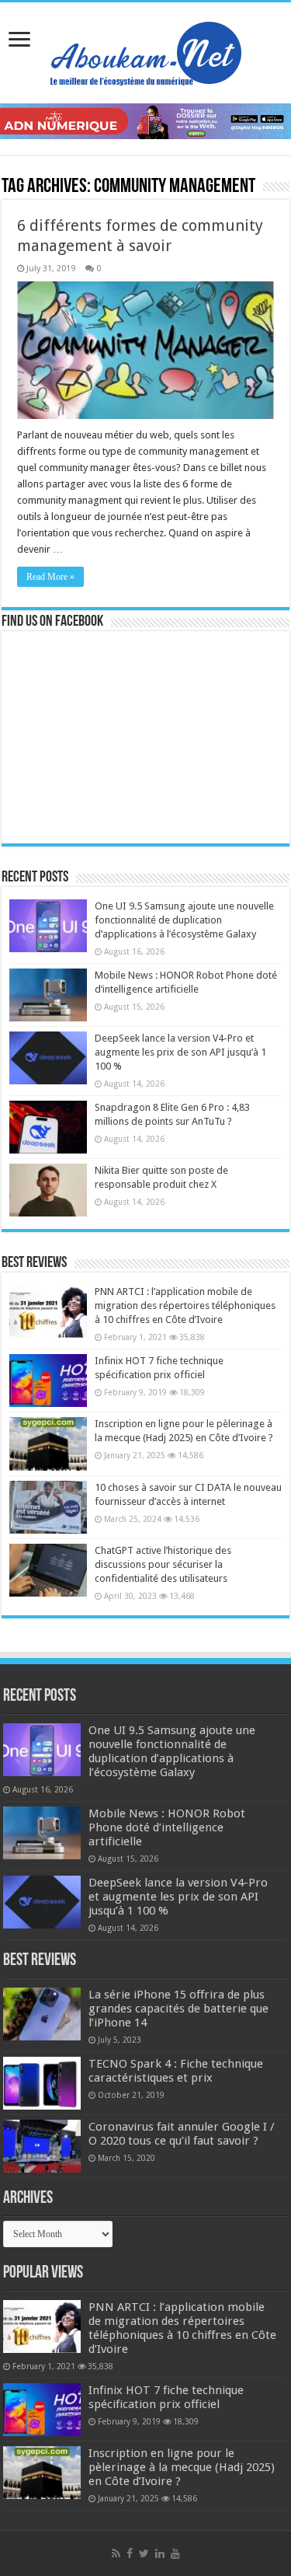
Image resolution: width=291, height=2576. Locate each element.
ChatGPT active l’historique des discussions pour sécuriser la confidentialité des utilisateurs (163, 1564)
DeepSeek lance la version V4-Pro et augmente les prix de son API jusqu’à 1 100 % (180, 1052)
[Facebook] (130, 2553)
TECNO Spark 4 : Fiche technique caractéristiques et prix (176, 2071)
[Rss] (116, 2553)
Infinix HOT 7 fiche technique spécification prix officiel (166, 2397)
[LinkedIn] (160, 2553)
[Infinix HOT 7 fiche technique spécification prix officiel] (48, 1380)
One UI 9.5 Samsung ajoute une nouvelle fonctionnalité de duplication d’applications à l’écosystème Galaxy (184, 920)
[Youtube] (175, 2553)
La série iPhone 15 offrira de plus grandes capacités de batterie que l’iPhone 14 (178, 2009)
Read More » (50, 577)
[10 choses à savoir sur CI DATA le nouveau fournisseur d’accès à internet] (48, 1507)
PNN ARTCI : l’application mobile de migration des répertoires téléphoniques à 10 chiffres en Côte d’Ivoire (185, 1305)
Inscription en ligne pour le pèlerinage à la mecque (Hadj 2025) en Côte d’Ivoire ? (182, 2467)
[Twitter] (144, 2553)
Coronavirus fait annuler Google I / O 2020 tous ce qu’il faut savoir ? (182, 2134)
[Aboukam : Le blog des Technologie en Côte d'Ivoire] (146, 50)
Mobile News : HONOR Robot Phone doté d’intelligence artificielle (167, 1827)
